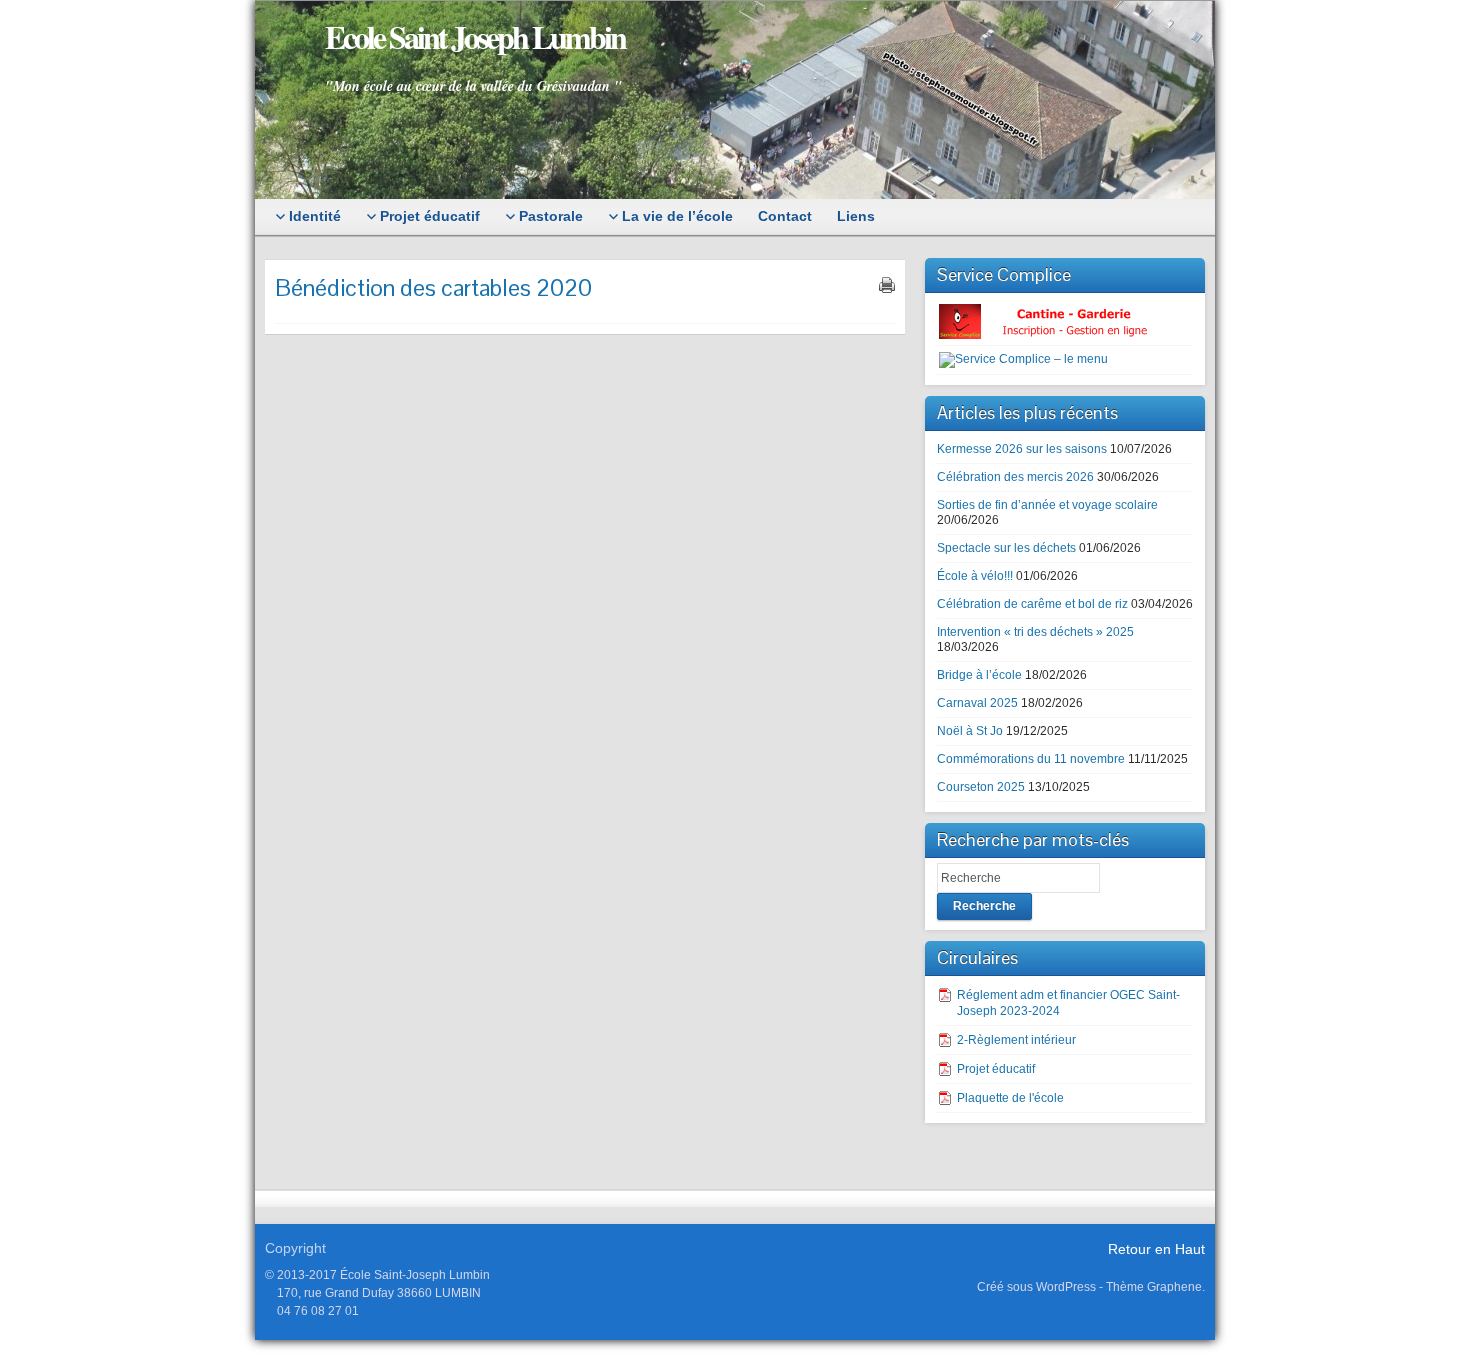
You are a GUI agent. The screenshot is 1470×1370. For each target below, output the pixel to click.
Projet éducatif (996, 1069)
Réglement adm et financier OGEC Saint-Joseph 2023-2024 (1068, 1003)
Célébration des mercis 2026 (1015, 477)
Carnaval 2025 (977, 703)
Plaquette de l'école (1010, 1098)
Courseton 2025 (981, 787)
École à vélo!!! (975, 576)
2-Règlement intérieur (1016, 1040)
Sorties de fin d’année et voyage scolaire (1047, 505)
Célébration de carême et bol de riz (1032, 604)
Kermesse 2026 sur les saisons (1022, 449)
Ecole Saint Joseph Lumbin (475, 36)
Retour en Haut (1156, 1249)
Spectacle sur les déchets (1006, 548)
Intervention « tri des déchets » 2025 (1035, 632)
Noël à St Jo (970, 731)
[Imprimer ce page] (887, 285)
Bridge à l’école (979, 675)
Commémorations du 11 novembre (1031, 759)
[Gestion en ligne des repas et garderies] (1060, 321)
